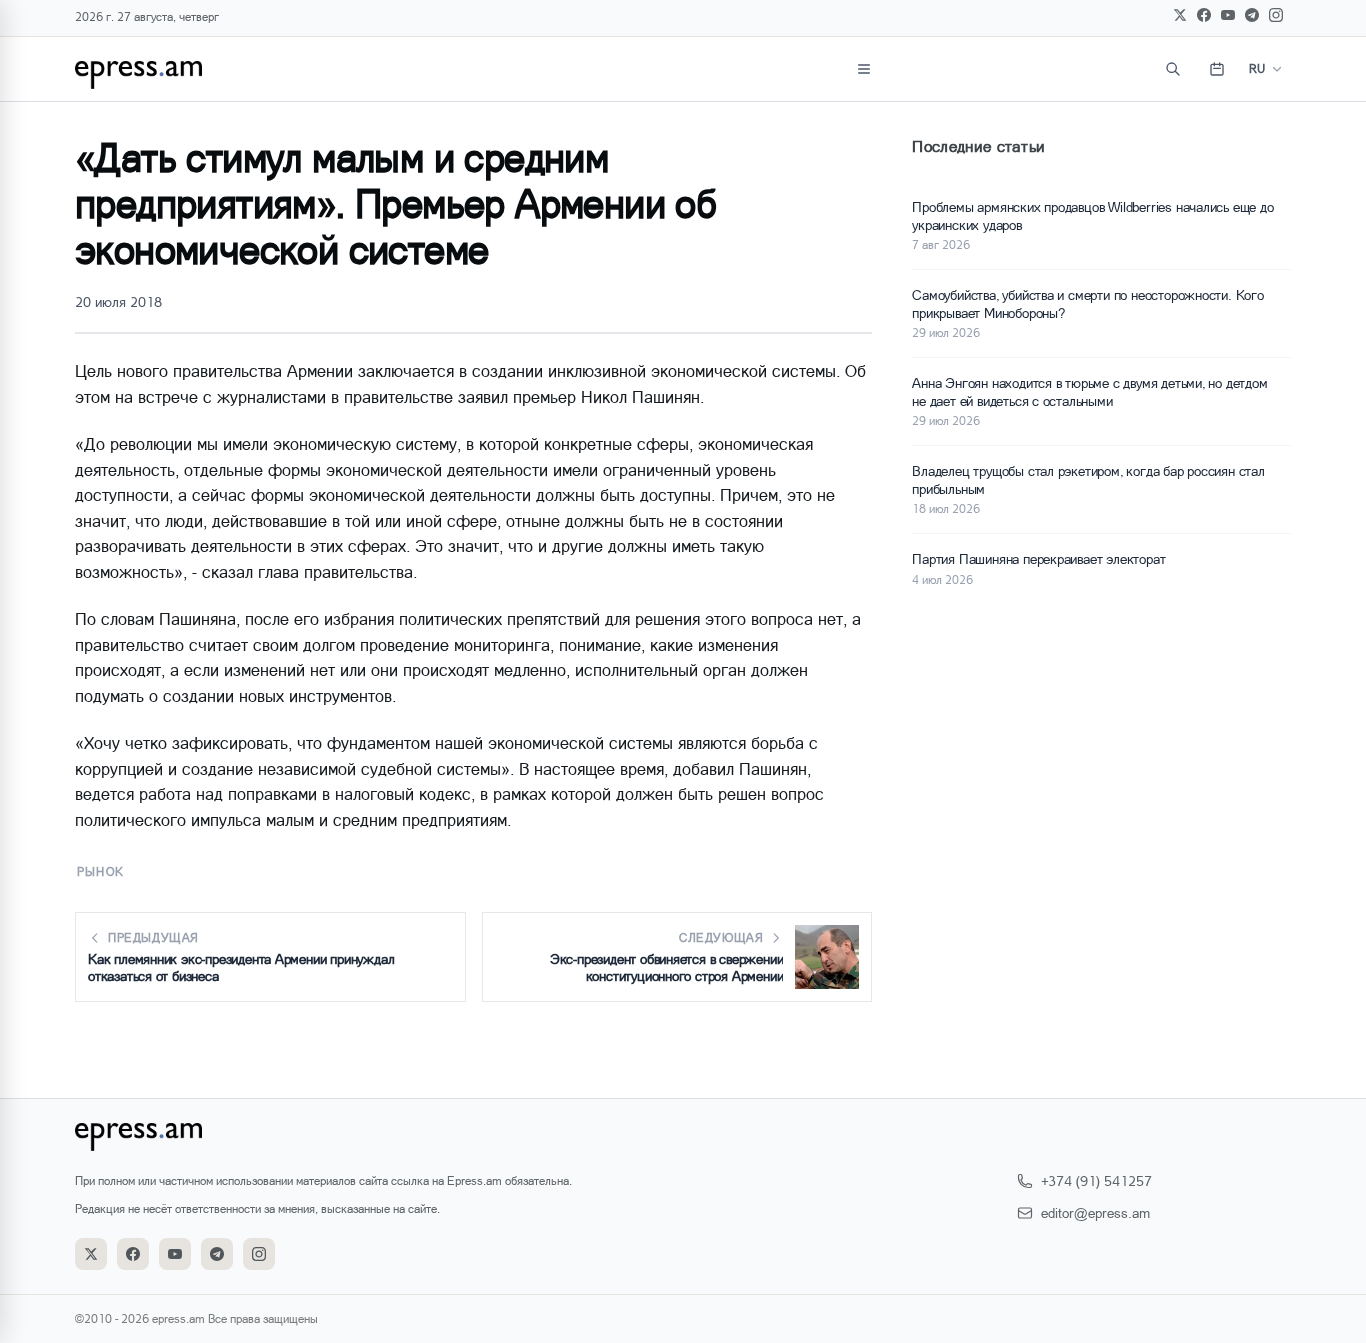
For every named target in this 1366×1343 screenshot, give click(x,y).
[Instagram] (1276, 15)
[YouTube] (1228, 15)
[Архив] (1217, 69)
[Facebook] (1204, 15)
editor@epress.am (1095, 1212)
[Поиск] (1173, 69)
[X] (1180, 15)
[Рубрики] (864, 69)
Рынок (100, 871)
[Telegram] (1252, 15)
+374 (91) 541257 (1096, 1180)
